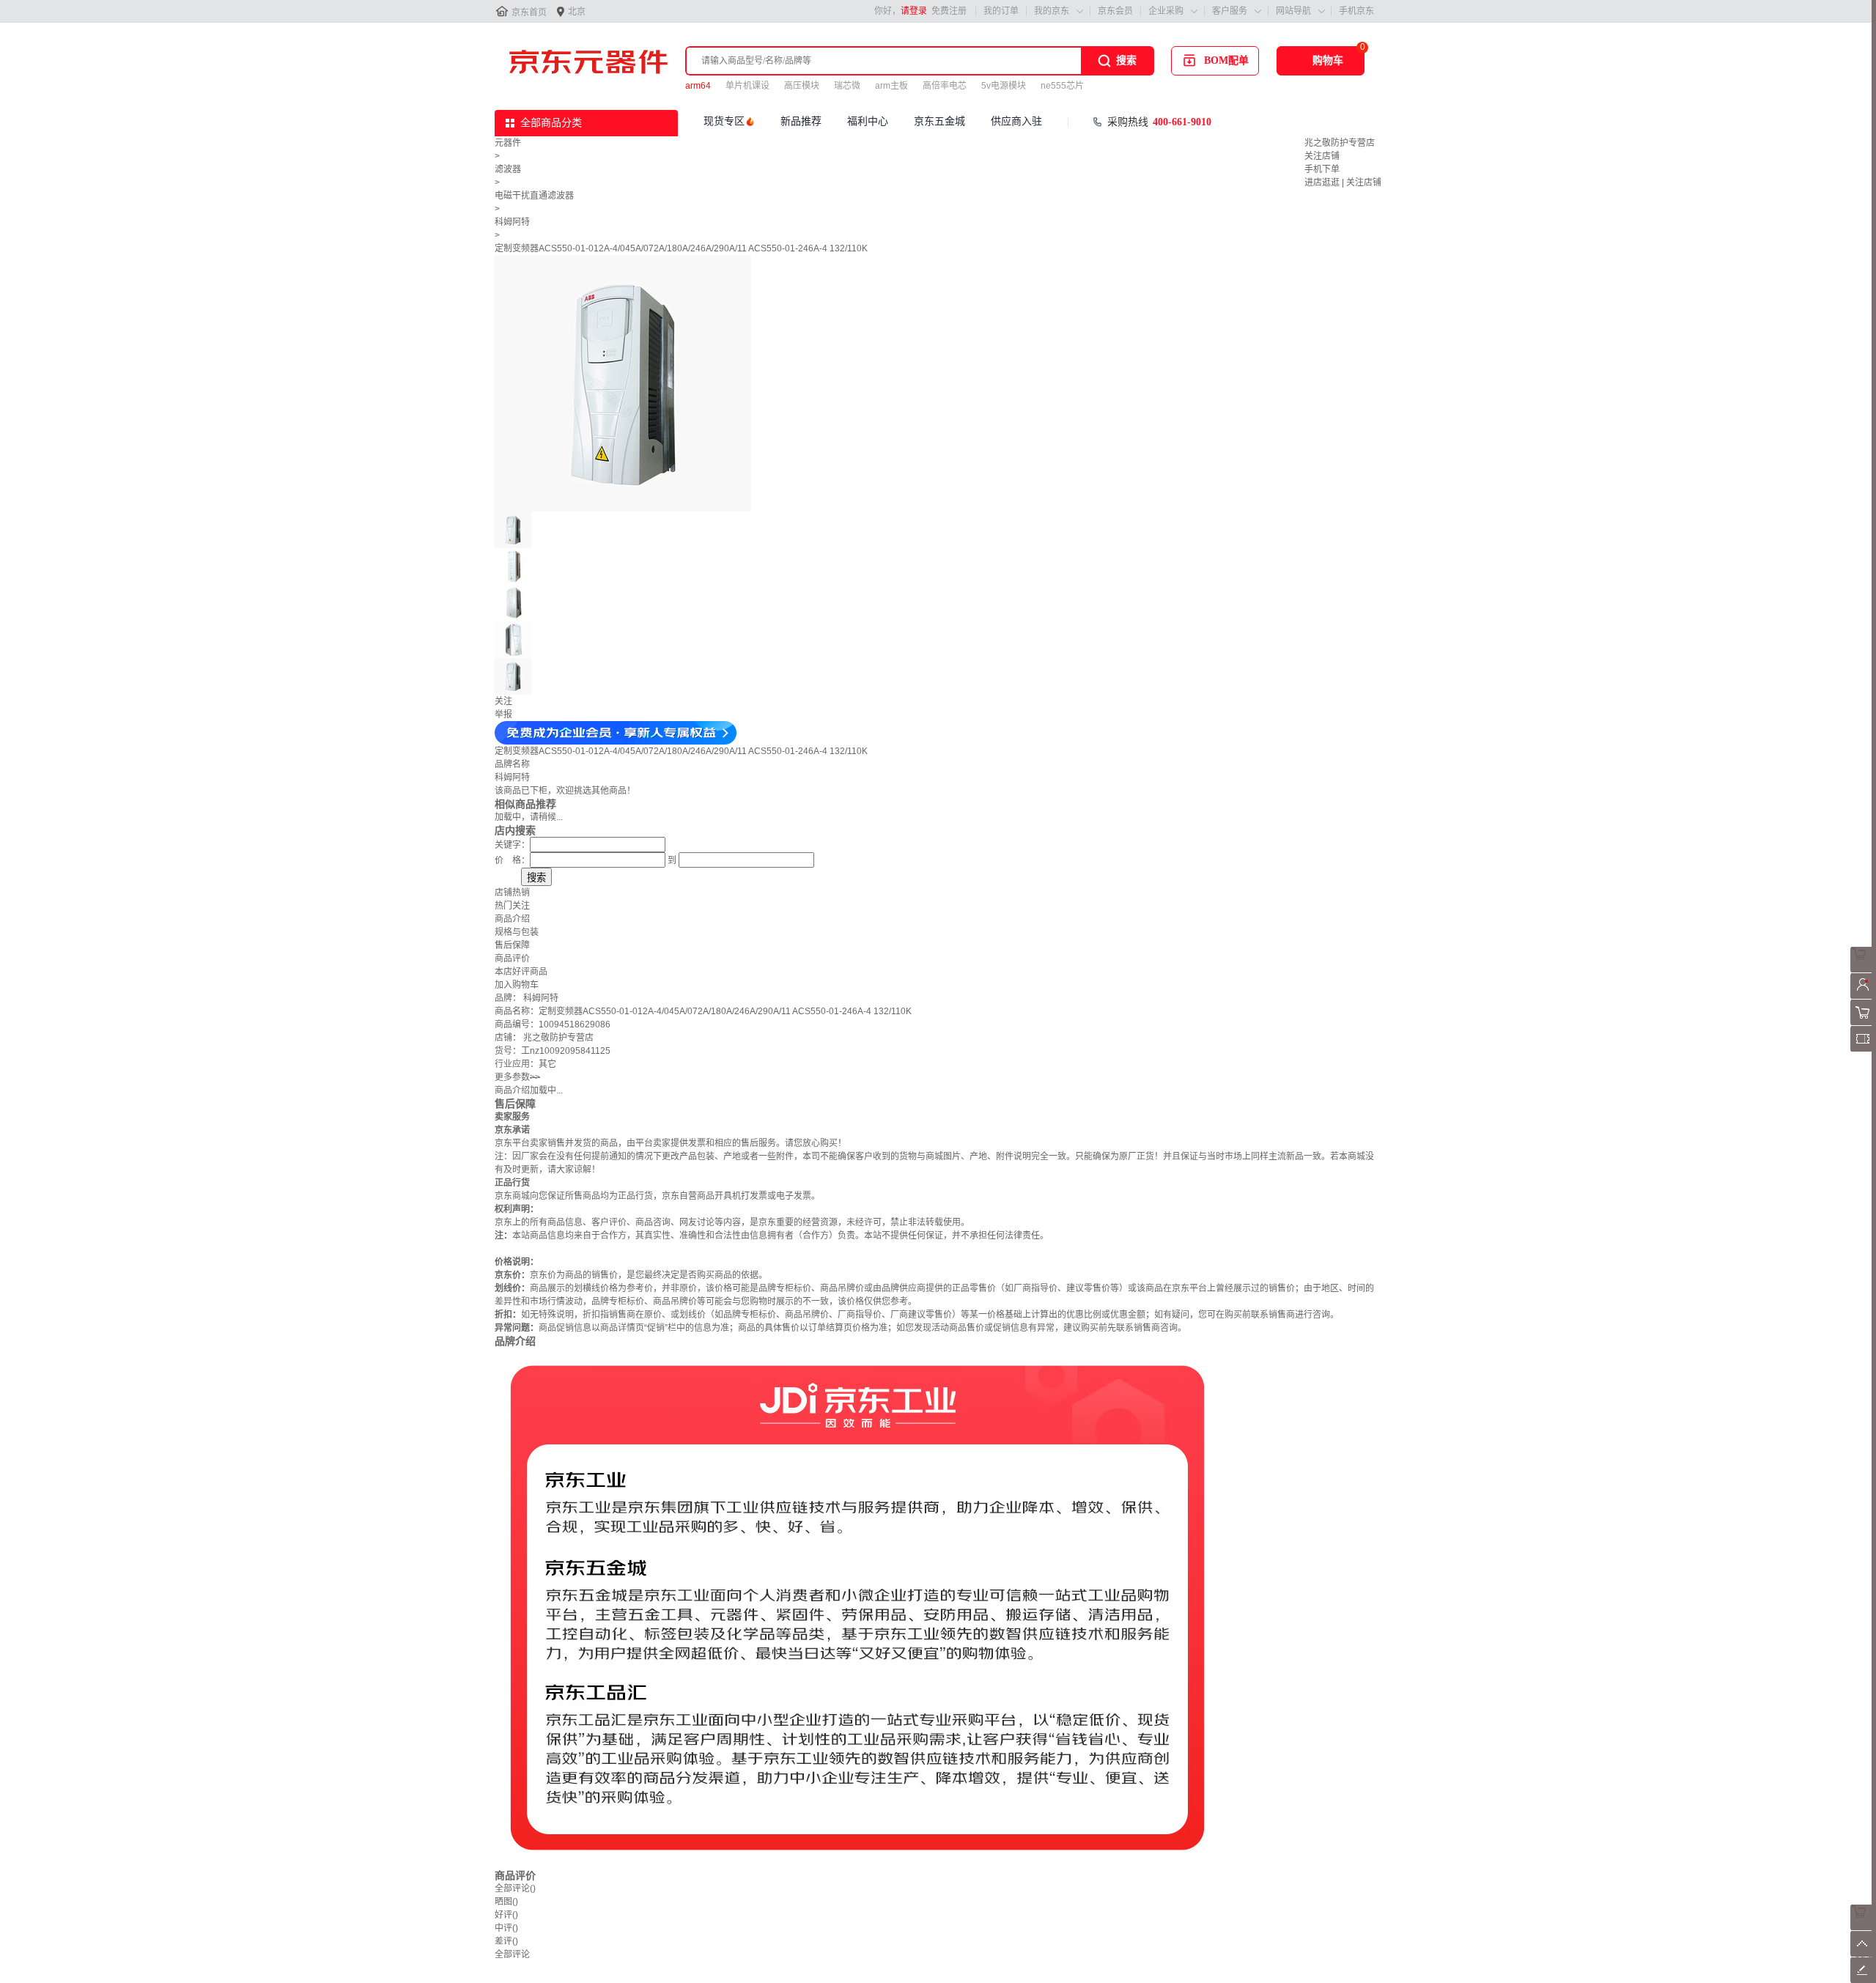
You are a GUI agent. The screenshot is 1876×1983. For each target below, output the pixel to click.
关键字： (512, 845)
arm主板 (891, 86)
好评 (506, 1915)
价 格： (512, 860)
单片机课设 (747, 86)
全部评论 (515, 1888)
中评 (506, 1928)
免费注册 (949, 11)
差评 (506, 1941)
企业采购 (1166, 11)
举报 (503, 714)
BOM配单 (1226, 60)
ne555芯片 (1062, 86)
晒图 (506, 1902)
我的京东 (1052, 11)
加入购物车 (517, 985)
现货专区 (724, 121)
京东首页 (529, 12)
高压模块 (802, 86)
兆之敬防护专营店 (1340, 143)
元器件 (508, 143)
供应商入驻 (1016, 121)
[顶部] (1863, 1954)
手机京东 (1356, 11)
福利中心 (868, 121)
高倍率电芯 (945, 86)
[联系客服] (1863, 970)
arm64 (698, 86)
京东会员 (1115, 11)
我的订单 (1001, 11)
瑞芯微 (847, 86)
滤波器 (508, 169)
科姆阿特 (512, 222)
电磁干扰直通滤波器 (534, 196)
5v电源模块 (1004, 86)
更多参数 (517, 1077)
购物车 (1328, 60)
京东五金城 (939, 121)
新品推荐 (801, 121)
